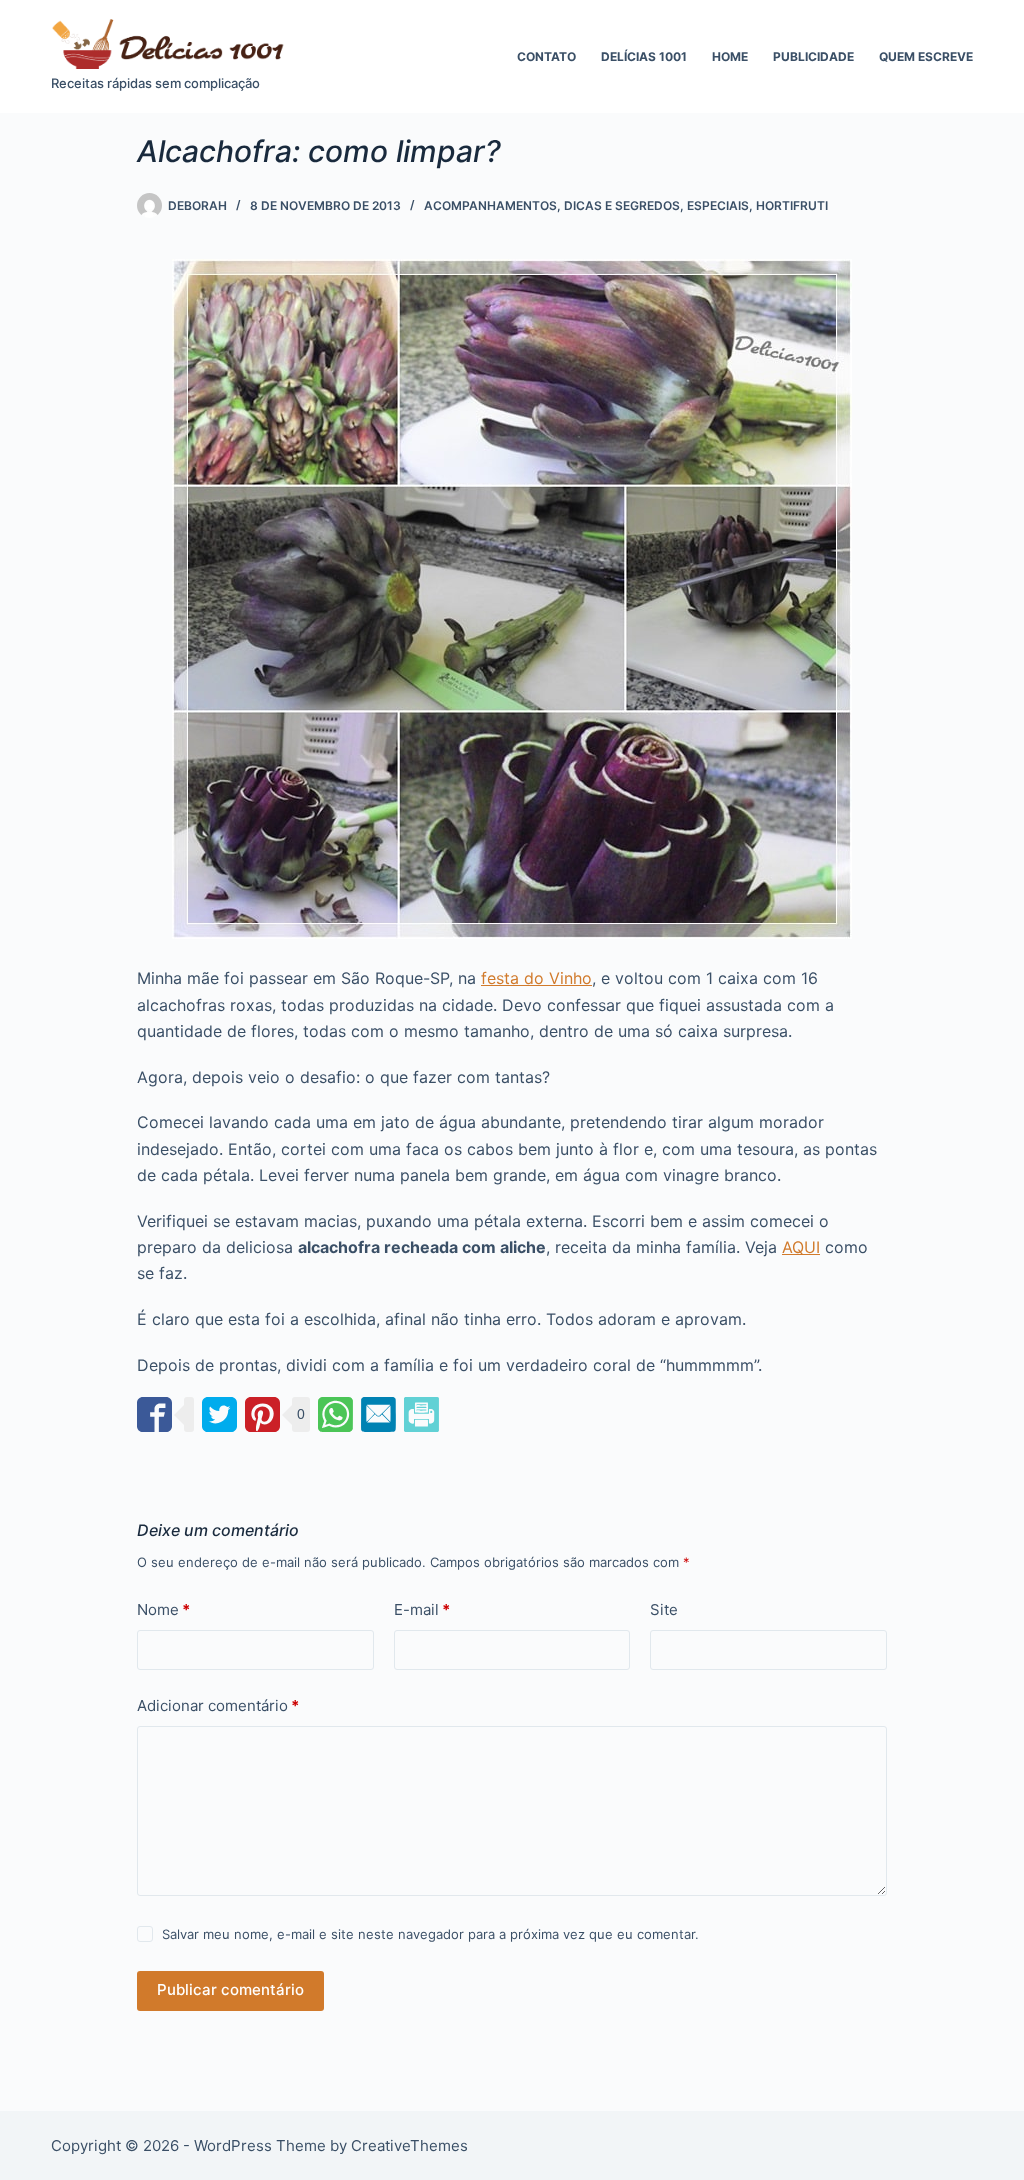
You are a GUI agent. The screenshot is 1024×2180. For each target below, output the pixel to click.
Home (730, 56)
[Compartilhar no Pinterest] (262, 1414)
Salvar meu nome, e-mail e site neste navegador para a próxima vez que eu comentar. (430, 1934)
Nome (163, 1609)
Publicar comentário (230, 1989)
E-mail (422, 1609)
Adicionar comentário (218, 1705)
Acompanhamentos (490, 205)
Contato (546, 56)
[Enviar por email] (378, 1414)
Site (664, 1609)
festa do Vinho (536, 978)
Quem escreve (926, 56)
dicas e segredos (622, 205)
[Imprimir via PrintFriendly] (421, 1414)
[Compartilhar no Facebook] (154, 1414)
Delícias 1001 (644, 56)
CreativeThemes (409, 2145)
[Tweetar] (219, 1414)
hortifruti (792, 205)
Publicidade (813, 56)
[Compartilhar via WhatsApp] (335, 1414)
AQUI (801, 1247)
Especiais (718, 205)
